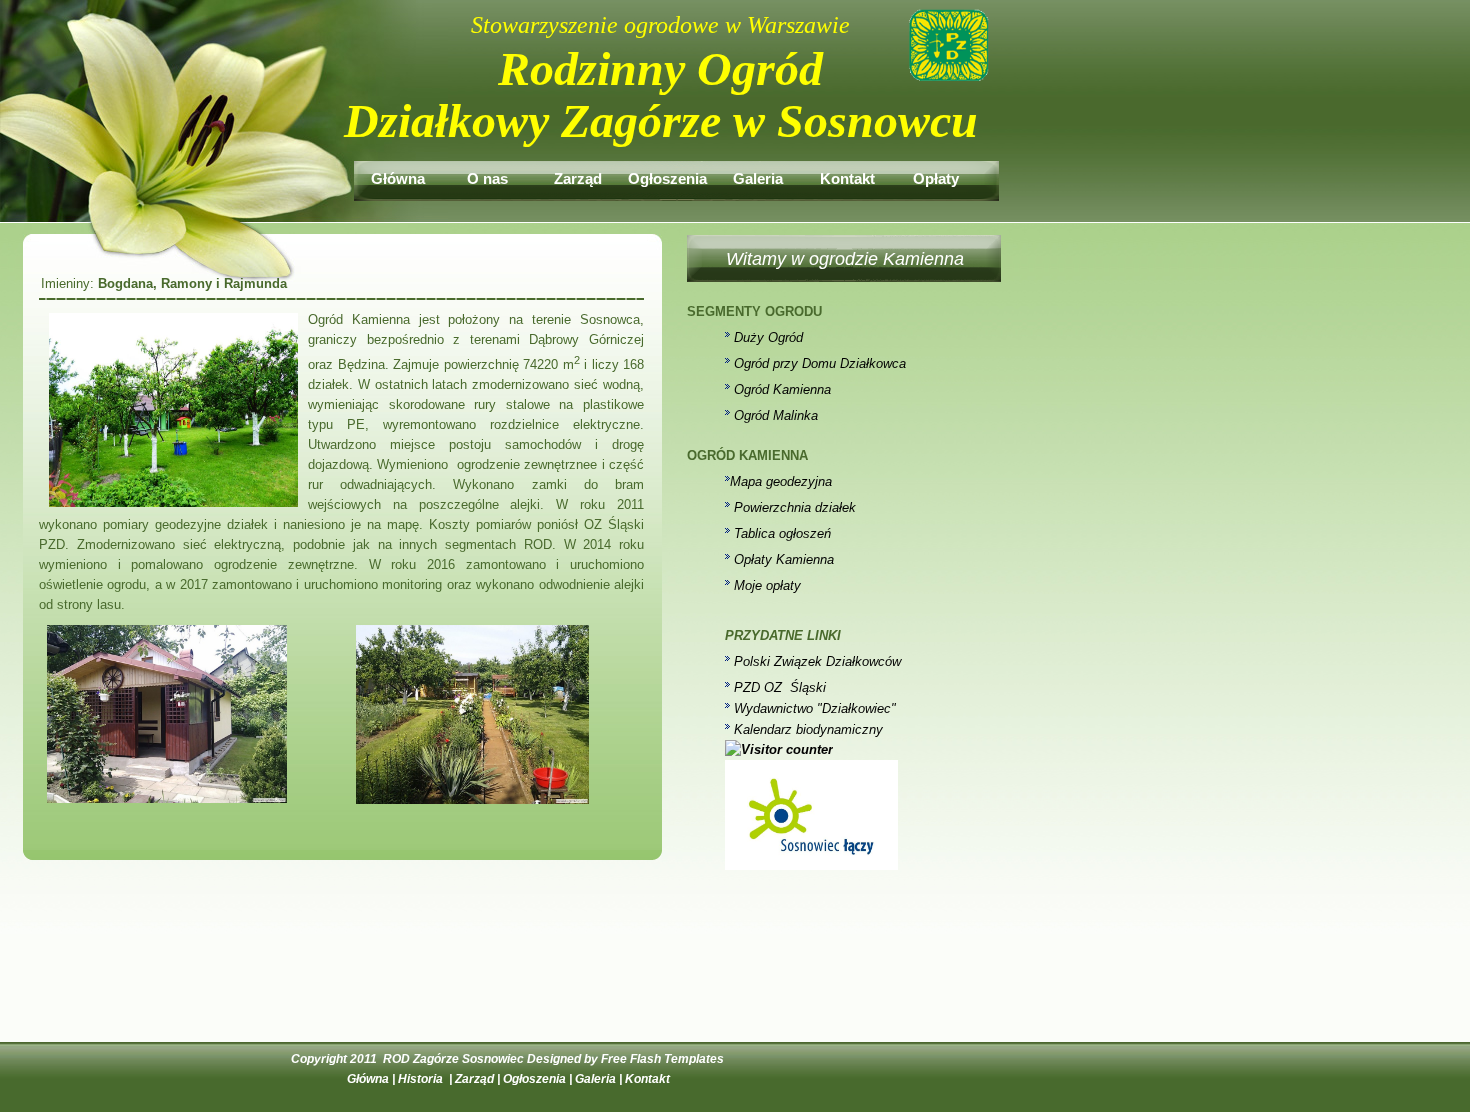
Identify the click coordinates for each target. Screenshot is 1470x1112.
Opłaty (938, 174)
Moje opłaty (767, 585)
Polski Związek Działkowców (817, 661)
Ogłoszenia (667, 174)
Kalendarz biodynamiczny (808, 729)
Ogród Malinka (776, 415)
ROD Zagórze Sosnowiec (453, 1059)
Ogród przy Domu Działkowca (820, 363)
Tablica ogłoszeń (782, 533)
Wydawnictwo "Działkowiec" (815, 708)
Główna (398, 174)
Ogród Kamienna (782, 389)
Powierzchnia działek (795, 507)
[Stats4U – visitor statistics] (779, 749)
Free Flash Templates (662, 1059)
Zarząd (578, 174)
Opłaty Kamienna (784, 559)
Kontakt (847, 174)
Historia (422, 1079)
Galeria (758, 174)
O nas (487, 174)
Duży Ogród (768, 337)
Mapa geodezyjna (781, 481)
